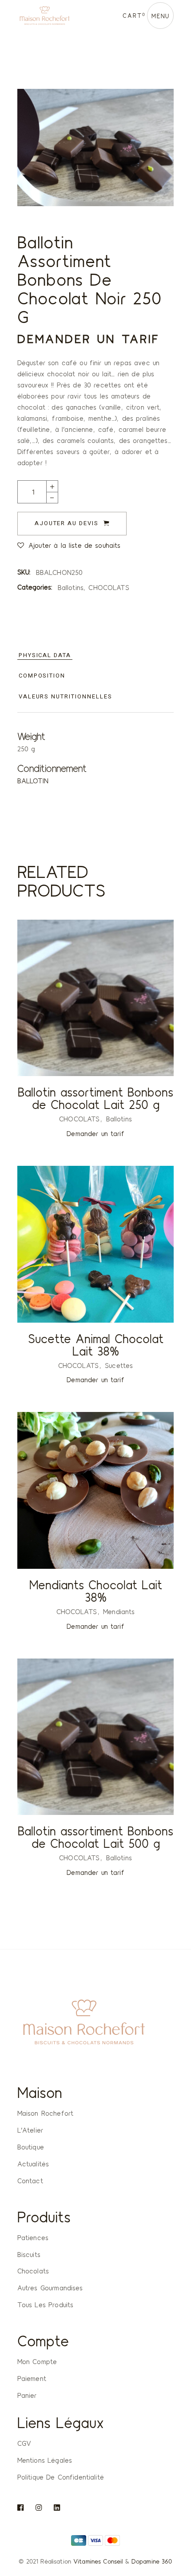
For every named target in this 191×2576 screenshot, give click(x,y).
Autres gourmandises (50, 2288)
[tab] (45, 656)
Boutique (31, 2147)
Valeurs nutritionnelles (66, 696)
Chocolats (33, 2271)
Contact (30, 2181)
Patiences (33, 2237)
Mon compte (37, 2361)
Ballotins (71, 587)
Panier (27, 2395)
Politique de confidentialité (61, 2477)
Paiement (32, 2378)
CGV (24, 2443)
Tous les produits (46, 2305)
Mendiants (119, 1611)
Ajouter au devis (67, 523)
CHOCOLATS (109, 587)
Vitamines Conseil (98, 2561)
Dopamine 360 (152, 2561)
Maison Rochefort (45, 2113)
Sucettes (119, 1365)
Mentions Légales (45, 2460)
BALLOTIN (33, 781)
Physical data (45, 655)
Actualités (33, 2164)
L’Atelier (30, 2130)
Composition (42, 676)
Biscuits (29, 2254)
